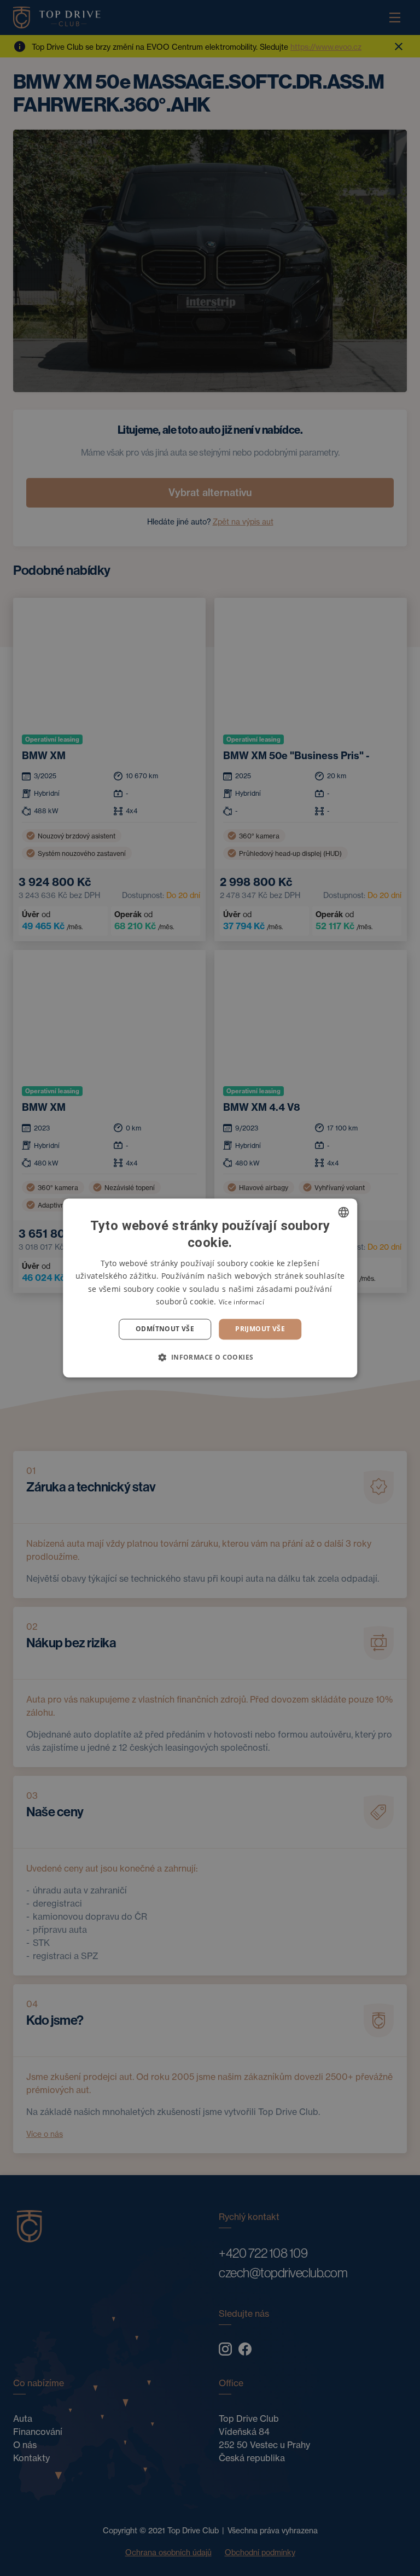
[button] (210, 1357)
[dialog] (210, 1288)
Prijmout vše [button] (260, 1329)
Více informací (241, 1302)
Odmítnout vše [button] (165, 1329)
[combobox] (343, 1212)
